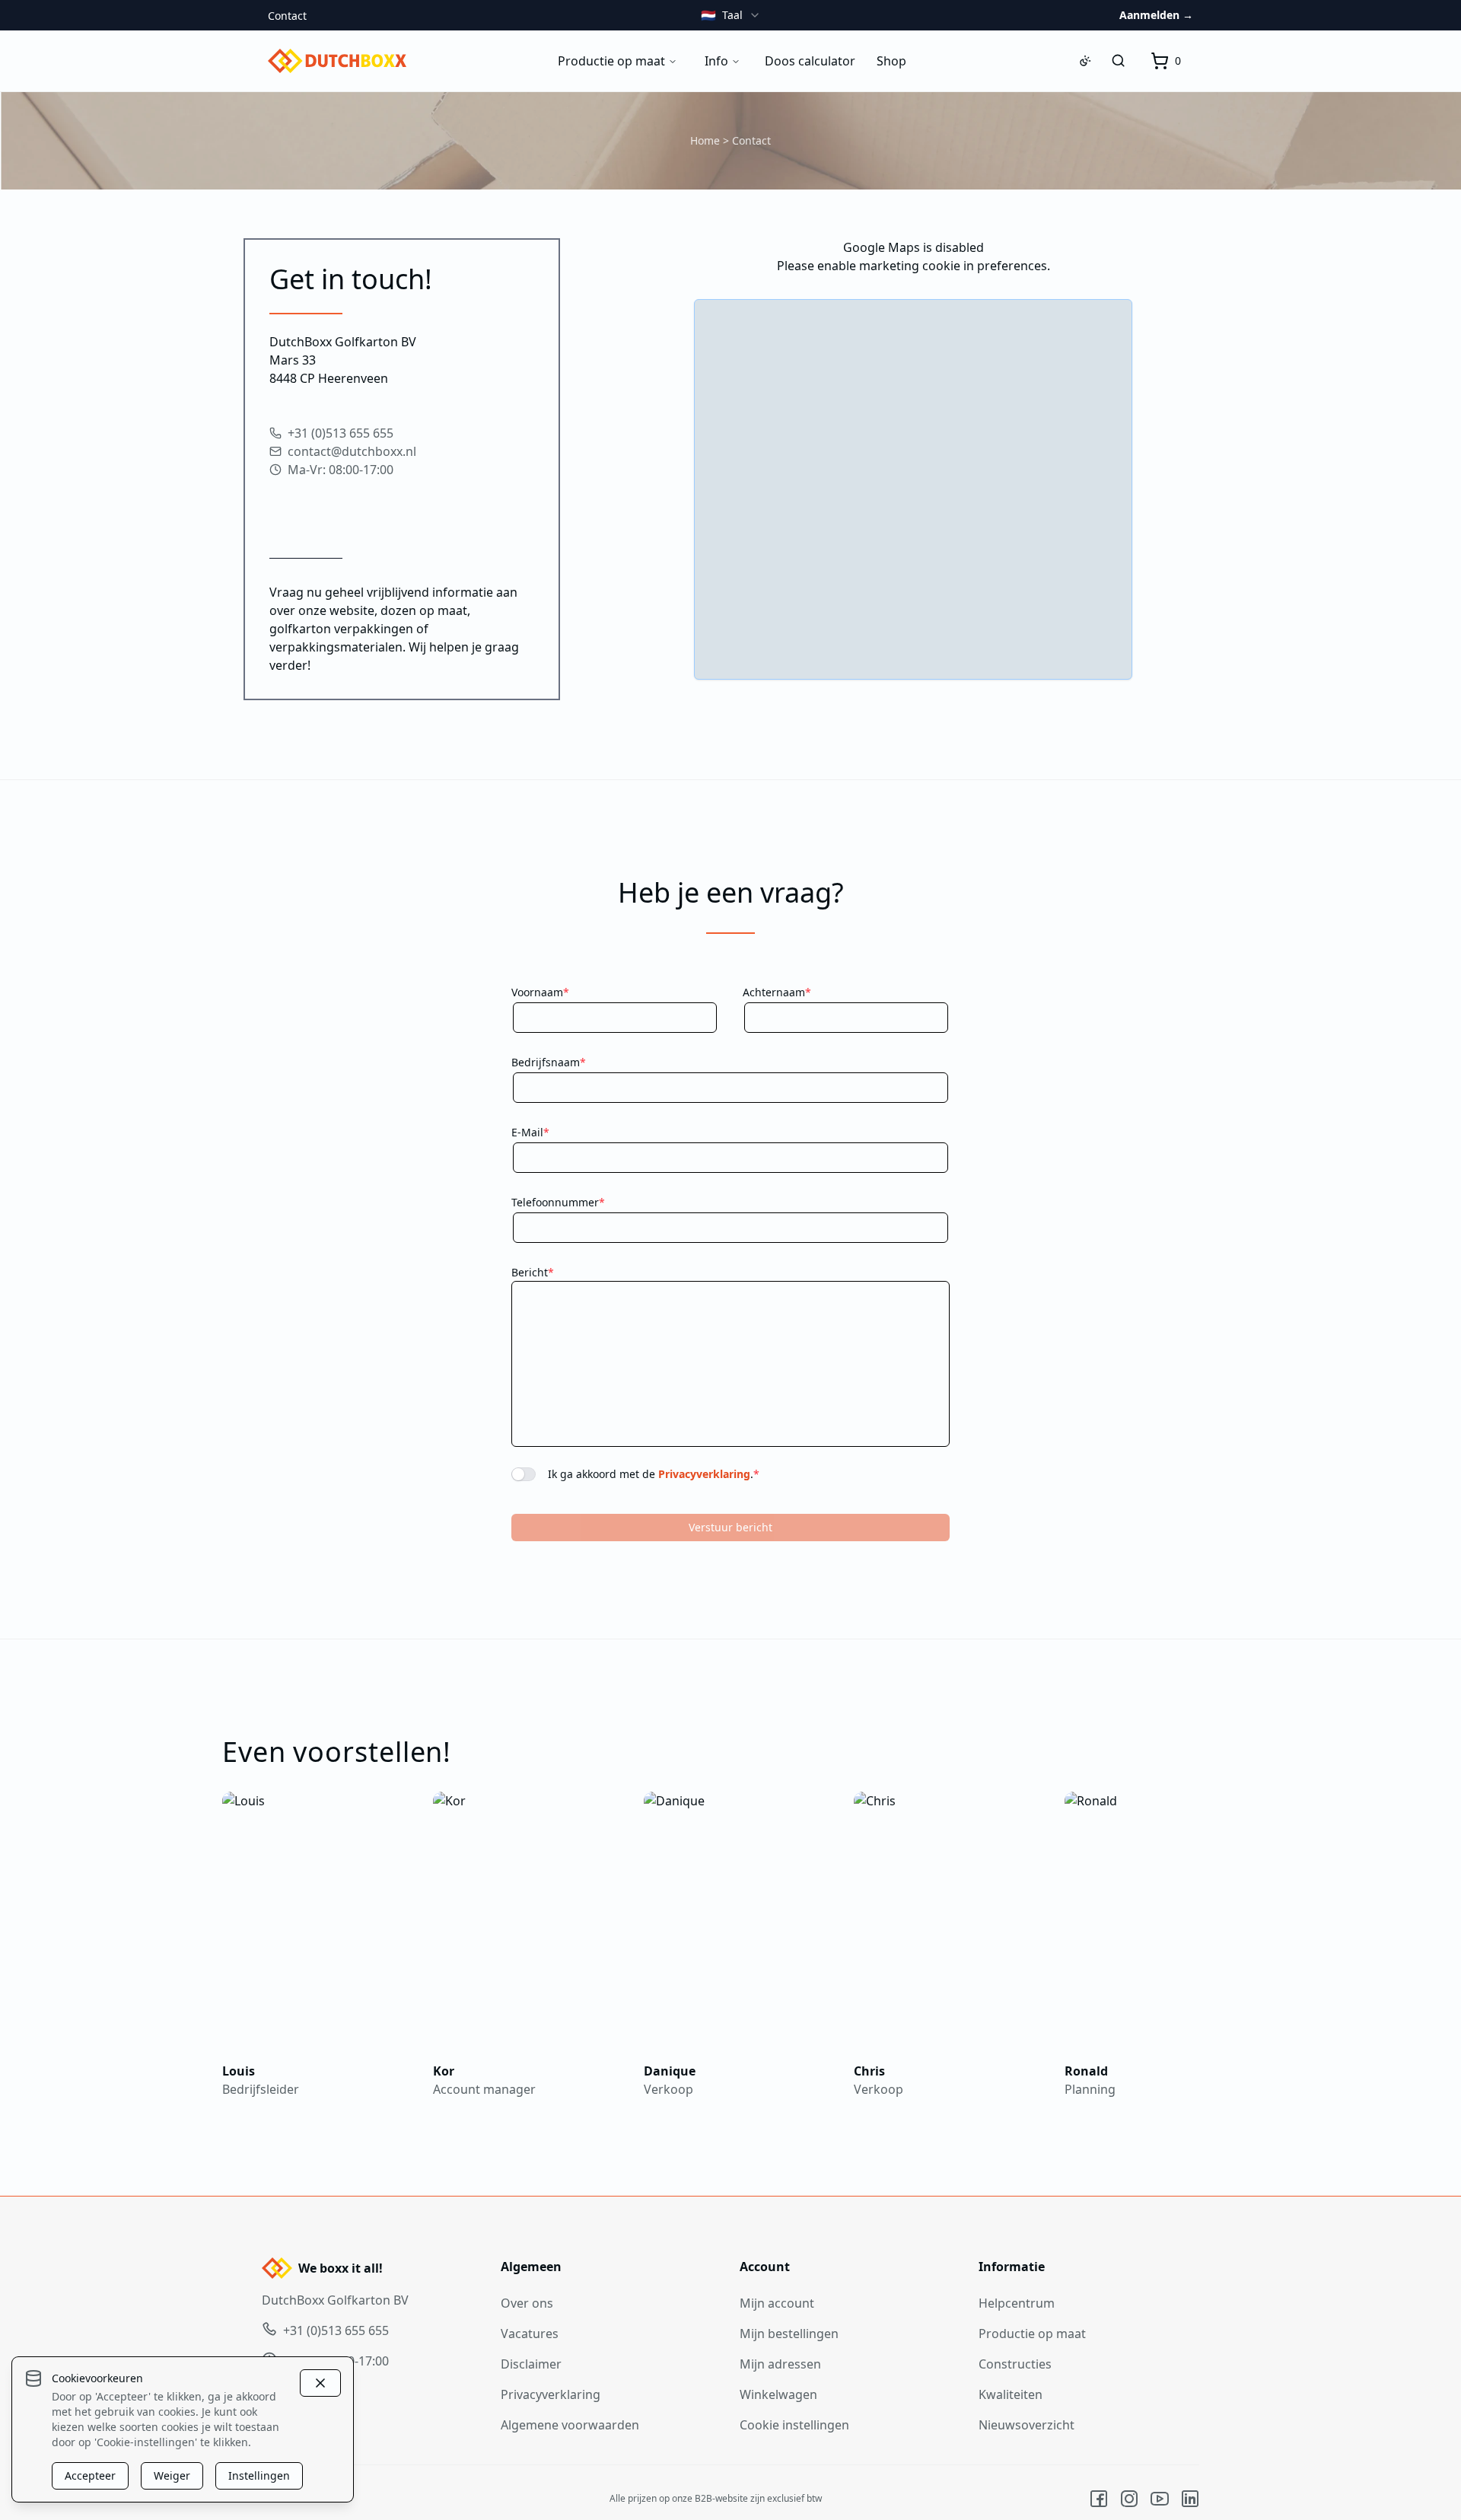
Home (705, 140)
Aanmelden (1156, 15)
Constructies (1015, 2364)
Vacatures (530, 2334)
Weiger (172, 2475)
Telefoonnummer (558, 1202)
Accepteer (90, 2475)
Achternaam (777, 992)
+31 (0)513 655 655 (341, 433)
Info (716, 61)
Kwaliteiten (1011, 2394)
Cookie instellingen (794, 2425)
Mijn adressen (780, 2364)
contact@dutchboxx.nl (352, 451)
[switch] (524, 1474)
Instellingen (259, 2475)
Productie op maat (611, 61)
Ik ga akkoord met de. (654, 1474)
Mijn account (777, 2303)
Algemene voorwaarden (570, 2425)
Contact (287, 16)
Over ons (527, 2303)
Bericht (533, 1272)
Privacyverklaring (704, 1474)
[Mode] (1085, 61)
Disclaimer (531, 2364)
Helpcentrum (1017, 2303)
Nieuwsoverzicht (1027, 2425)
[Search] (1119, 61)
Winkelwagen (778, 2394)
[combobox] (731, 15)
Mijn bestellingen (789, 2334)
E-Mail (530, 1132)
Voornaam (540, 992)
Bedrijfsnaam (549, 1062)
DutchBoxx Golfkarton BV (335, 2300)
